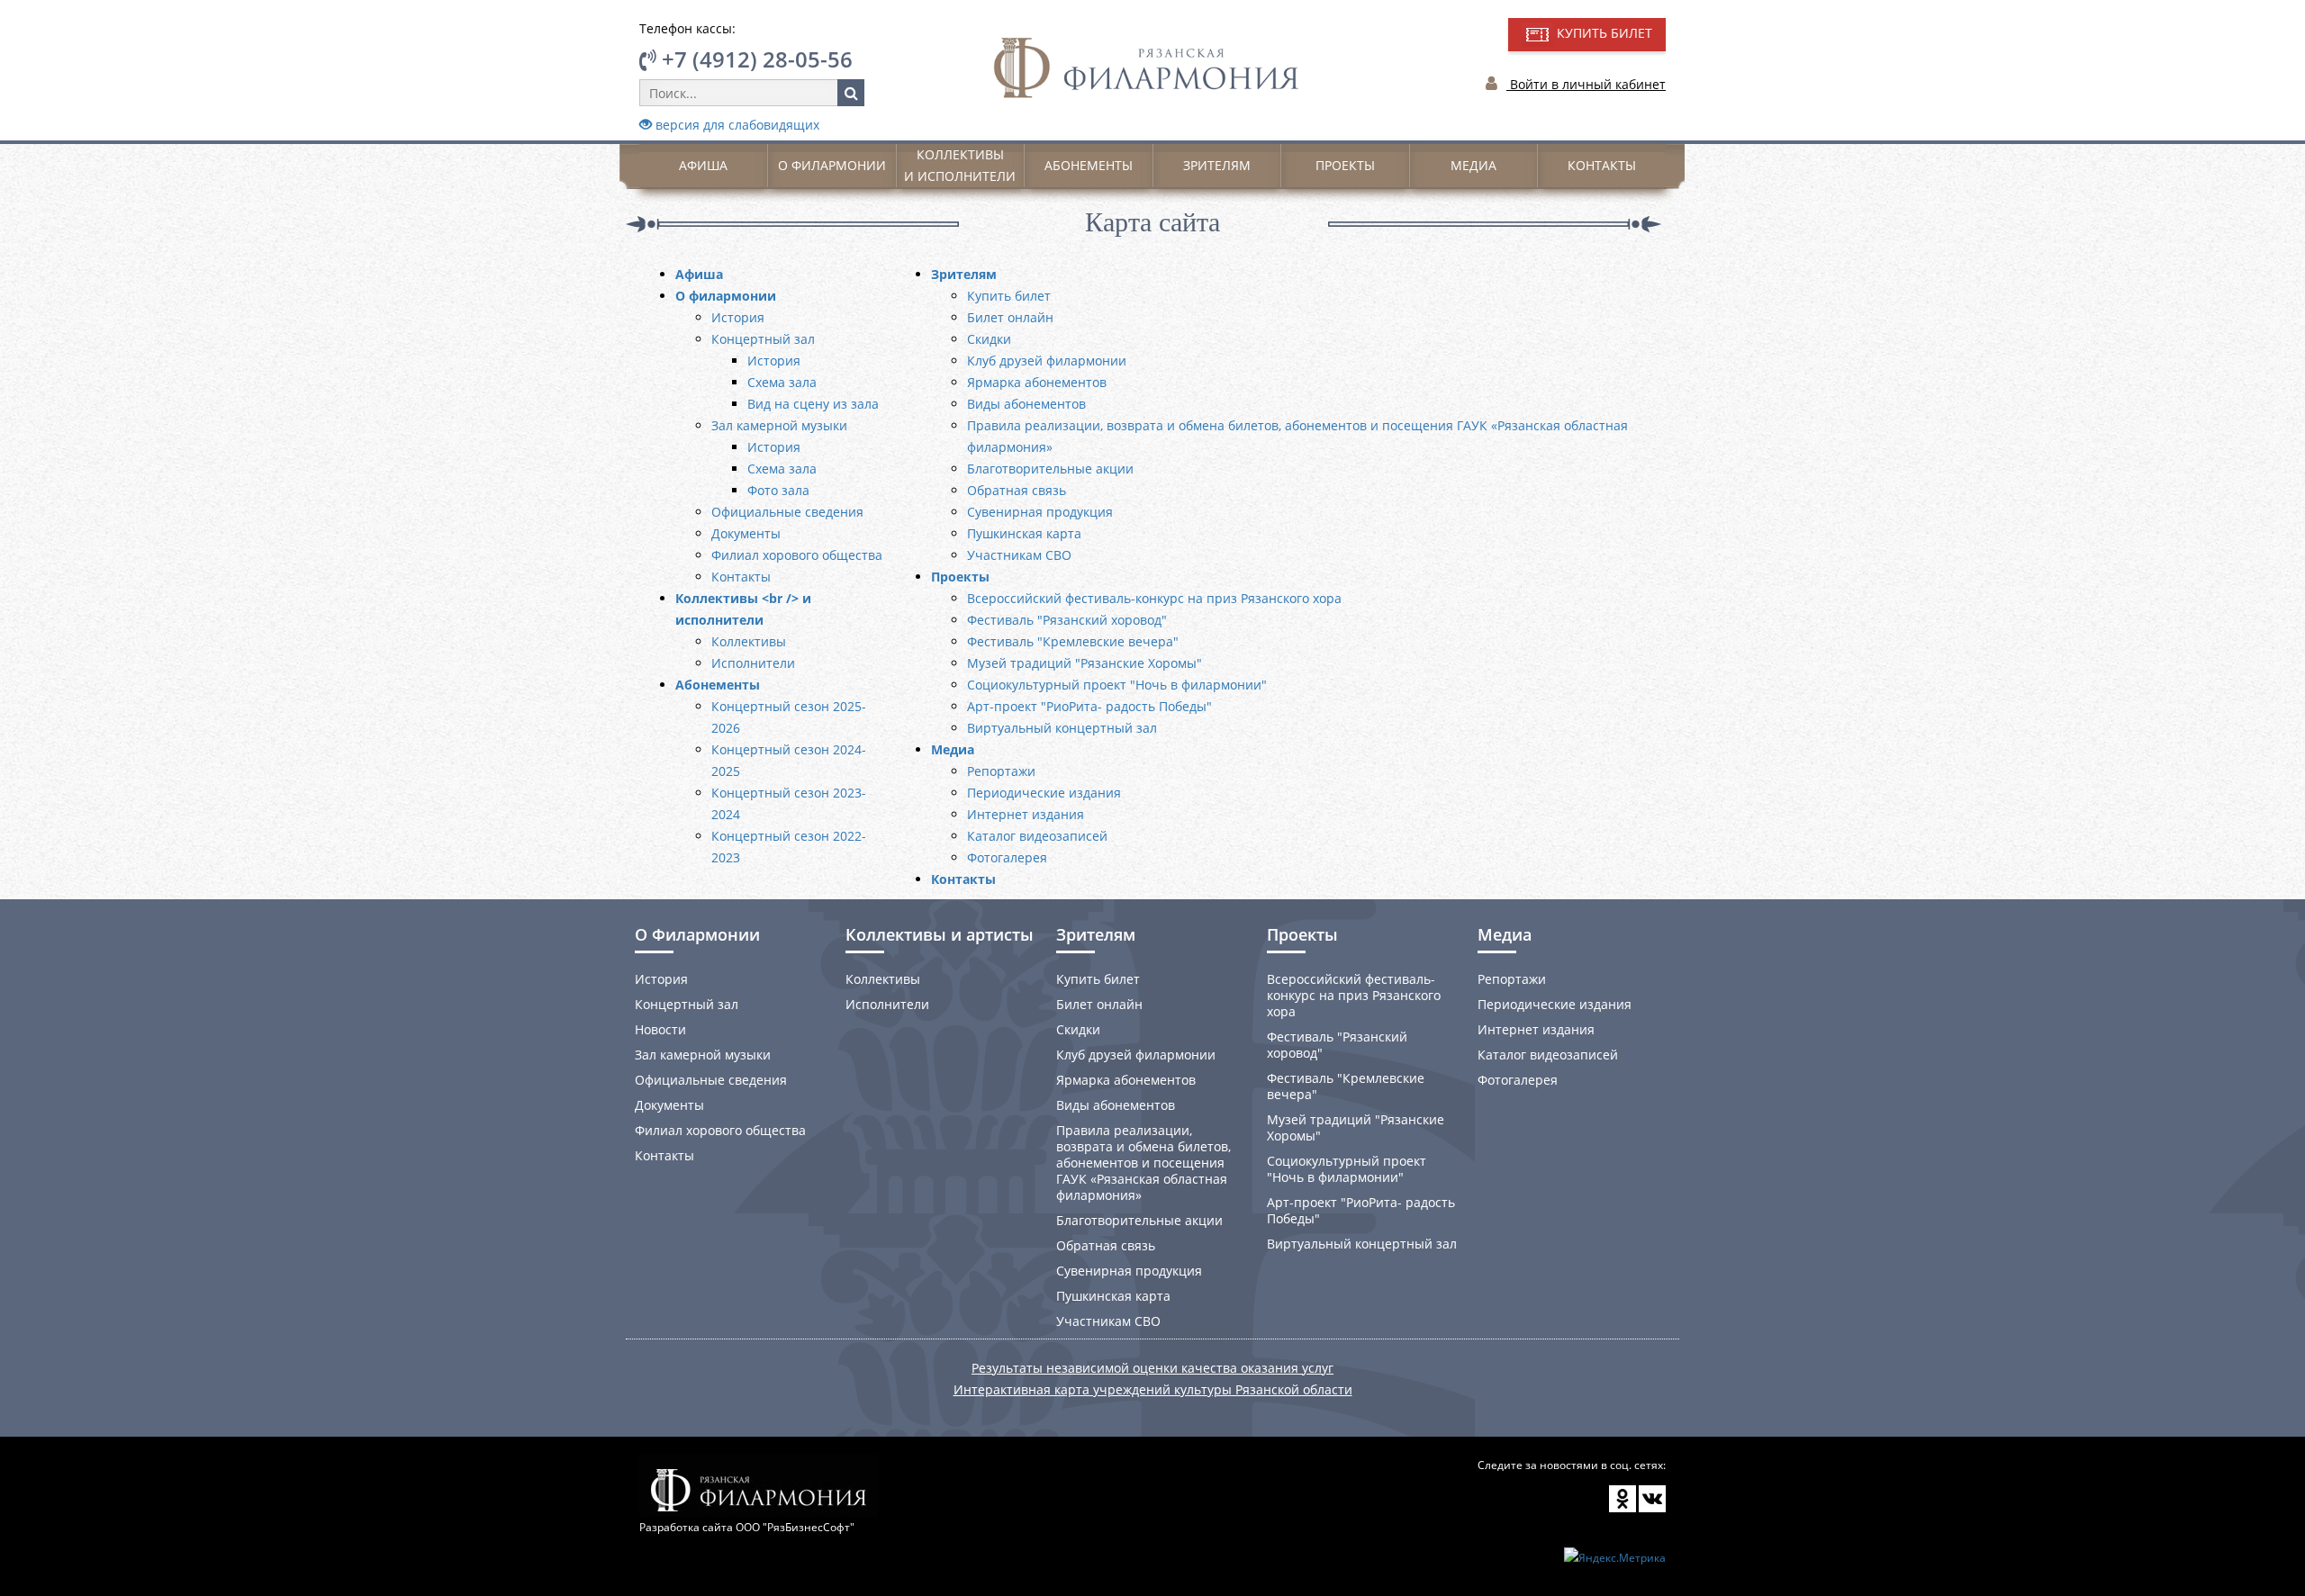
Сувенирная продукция (1040, 512)
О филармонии (832, 165)
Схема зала (782, 382)
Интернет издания (1026, 814)
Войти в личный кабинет (1586, 84)
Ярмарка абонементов (1037, 382)
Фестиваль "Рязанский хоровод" (1067, 620)
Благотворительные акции (1050, 469)
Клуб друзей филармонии (1047, 361)
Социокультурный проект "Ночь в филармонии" (1117, 685)
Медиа (1473, 165)
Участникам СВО (1019, 555)
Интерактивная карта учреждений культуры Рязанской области (1153, 1389)
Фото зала (778, 490)
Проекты (1345, 165)
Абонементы (1089, 165)
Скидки (989, 339)
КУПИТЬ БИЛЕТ (1603, 33)
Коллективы (749, 641)
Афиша (703, 165)
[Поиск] (851, 93)
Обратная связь (1017, 490)
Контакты (1602, 165)
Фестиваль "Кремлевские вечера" (1073, 641)
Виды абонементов (1026, 404)
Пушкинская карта (1024, 533)
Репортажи (1001, 771)
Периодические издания (1044, 793)
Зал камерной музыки (779, 425)
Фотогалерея (1007, 857)
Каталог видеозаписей (1037, 836)
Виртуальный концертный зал (1062, 728)
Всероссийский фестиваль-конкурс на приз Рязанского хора (1154, 598)
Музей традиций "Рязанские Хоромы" (1085, 663)
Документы (746, 533)
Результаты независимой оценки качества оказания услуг (1152, 1368)
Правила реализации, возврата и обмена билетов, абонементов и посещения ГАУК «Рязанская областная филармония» (1143, 1163)
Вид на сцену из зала (813, 404)
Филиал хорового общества (797, 555)
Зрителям (1217, 165)
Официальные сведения (787, 512)
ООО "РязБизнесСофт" (795, 1527)
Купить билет (1009, 296)
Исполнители (753, 663)
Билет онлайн (1010, 317)
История (738, 317)
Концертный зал (763, 339)
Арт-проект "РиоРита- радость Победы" (1089, 706)
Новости (660, 1029)
